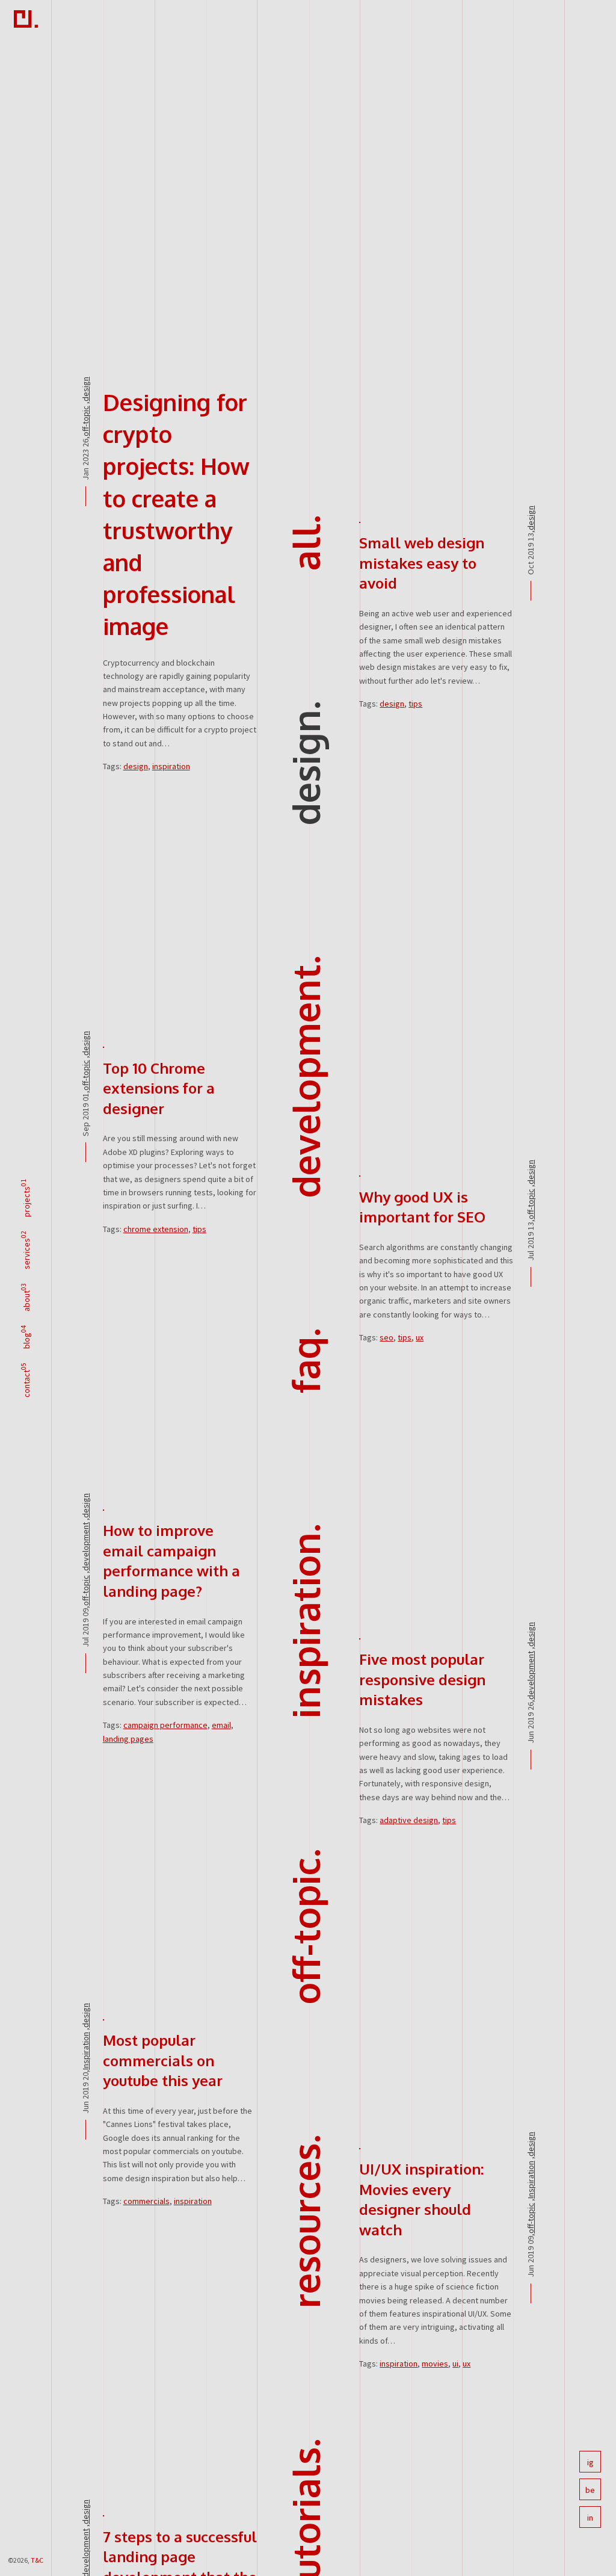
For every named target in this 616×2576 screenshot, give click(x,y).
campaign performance (165, 1725)
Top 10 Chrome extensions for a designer (159, 1088)
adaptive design (409, 1820)
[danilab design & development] (26, 21)
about (26, 1301)
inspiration (171, 766)
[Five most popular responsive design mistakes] (360, 1638)
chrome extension (156, 1229)
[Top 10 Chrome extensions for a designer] (103, 1047)
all (305, 547)
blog (26, 1341)
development (305, 1081)
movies (435, 2364)
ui (455, 2364)
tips (415, 704)
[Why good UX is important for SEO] (360, 1175)
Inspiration (305, 1625)
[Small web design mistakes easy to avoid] (360, 521)
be (590, 2490)
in (590, 2518)
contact (26, 1384)
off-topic (305, 1931)
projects (26, 1202)
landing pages (128, 1739)
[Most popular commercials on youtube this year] (103, 2019)
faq (305, 1365)
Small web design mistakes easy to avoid (422, 563)
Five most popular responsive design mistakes (422, 1679)
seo (387, 1337)
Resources (305, 2226)
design (305, 767)
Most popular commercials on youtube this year (163, 2060)
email (221, 1725)
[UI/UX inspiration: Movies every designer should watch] (360, 2147)
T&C (37, 2560)
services (26, 1254)
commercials (146, 2201)
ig (590, 2462)
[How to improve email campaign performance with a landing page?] (103, 1509)
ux (420, 1337)
